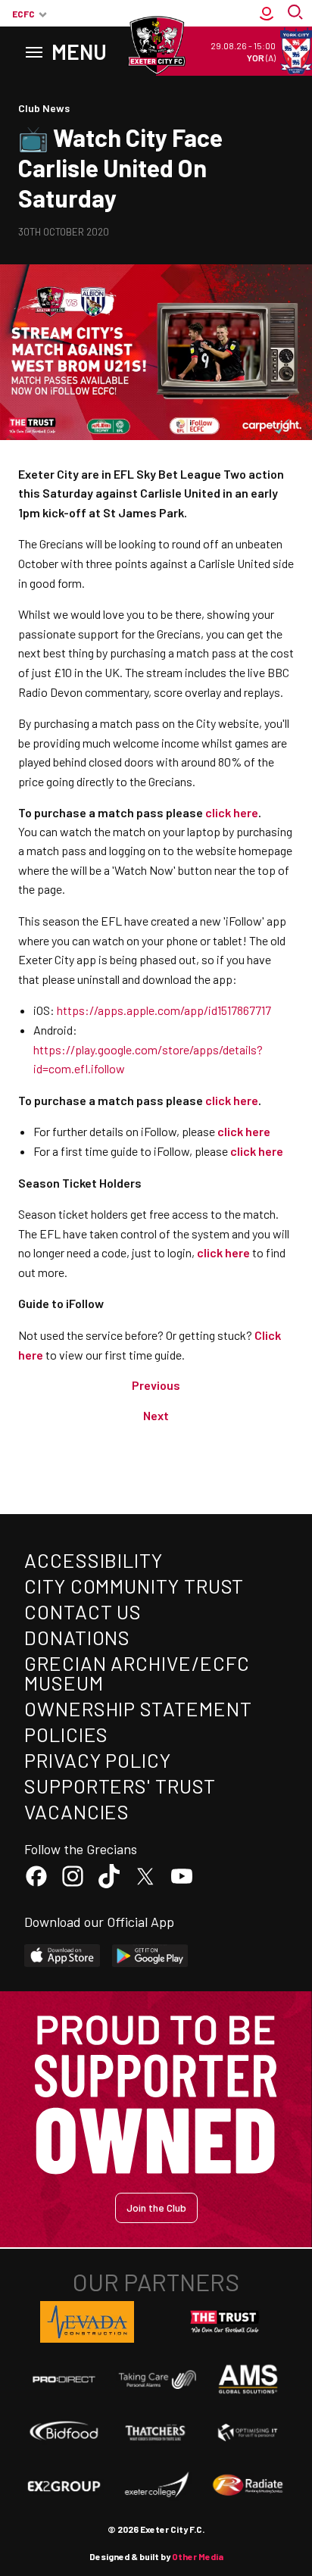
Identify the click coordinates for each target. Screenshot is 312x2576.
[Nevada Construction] (87, 2322)
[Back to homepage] (156, 45)
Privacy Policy (98, 1760)
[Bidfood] (64, 2432)
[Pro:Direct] (64, 2379)
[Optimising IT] (248, 2432)
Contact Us (83, 1611)
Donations (77, 1637)
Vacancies (77, 1811)
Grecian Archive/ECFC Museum (137, 1673)
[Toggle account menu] (267, 14)
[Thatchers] (156, 2432)
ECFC (23, 14)
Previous (156, 1385)
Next (156, 1415)
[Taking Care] (156, 2379)
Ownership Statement (138, 1708)
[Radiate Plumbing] (248, 2485)
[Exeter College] (156, 2485)
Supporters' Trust (120, 1786)
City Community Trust (134, 1586)
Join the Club (156, 2208)
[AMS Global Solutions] (248, 2379)
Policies (66, 1734)
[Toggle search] (297, 14)
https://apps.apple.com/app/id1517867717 (164, 1010)
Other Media (198, 2556)
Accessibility (94, 1560)
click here (244, 1131)
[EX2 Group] (64, 2485)
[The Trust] (225, 2322)
